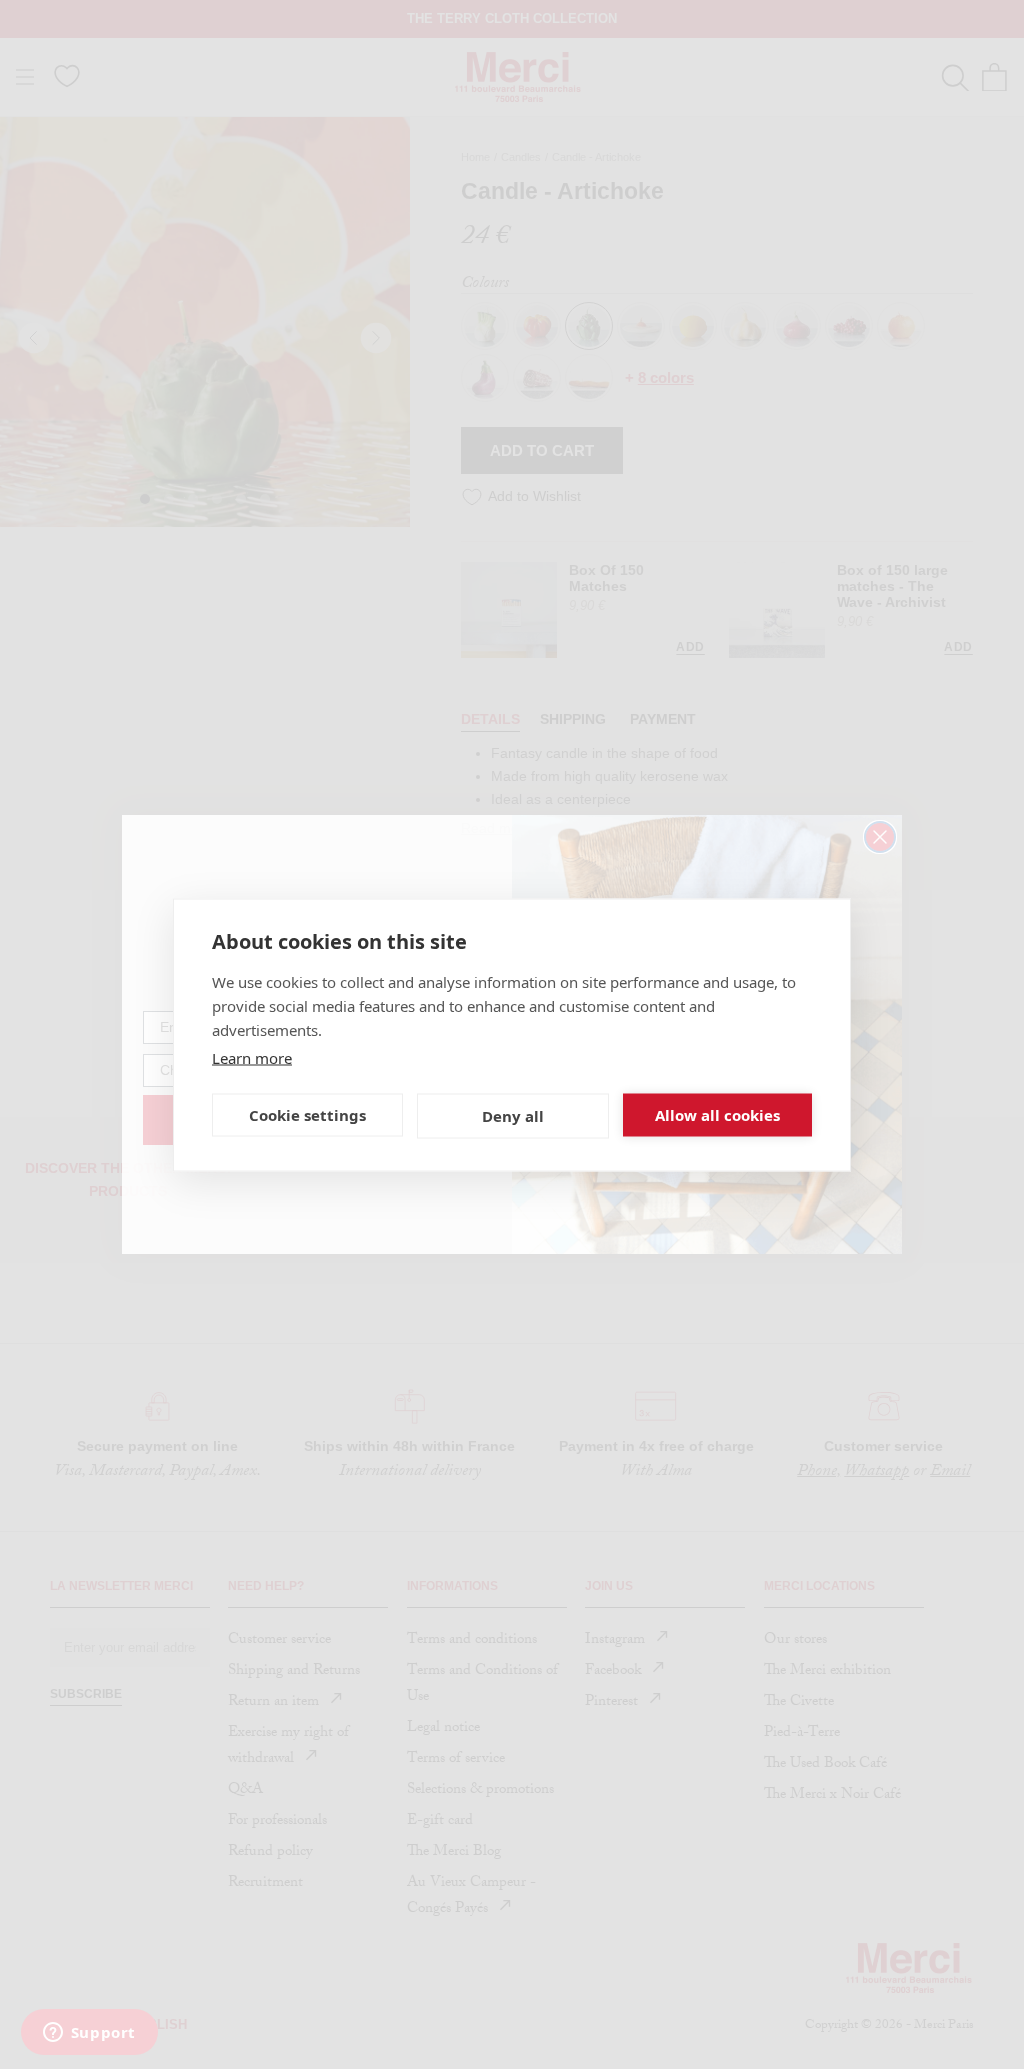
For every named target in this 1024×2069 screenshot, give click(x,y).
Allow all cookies (717, 1115)
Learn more (252, 1057)
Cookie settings (307, 1115)
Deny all (513, 1116)
